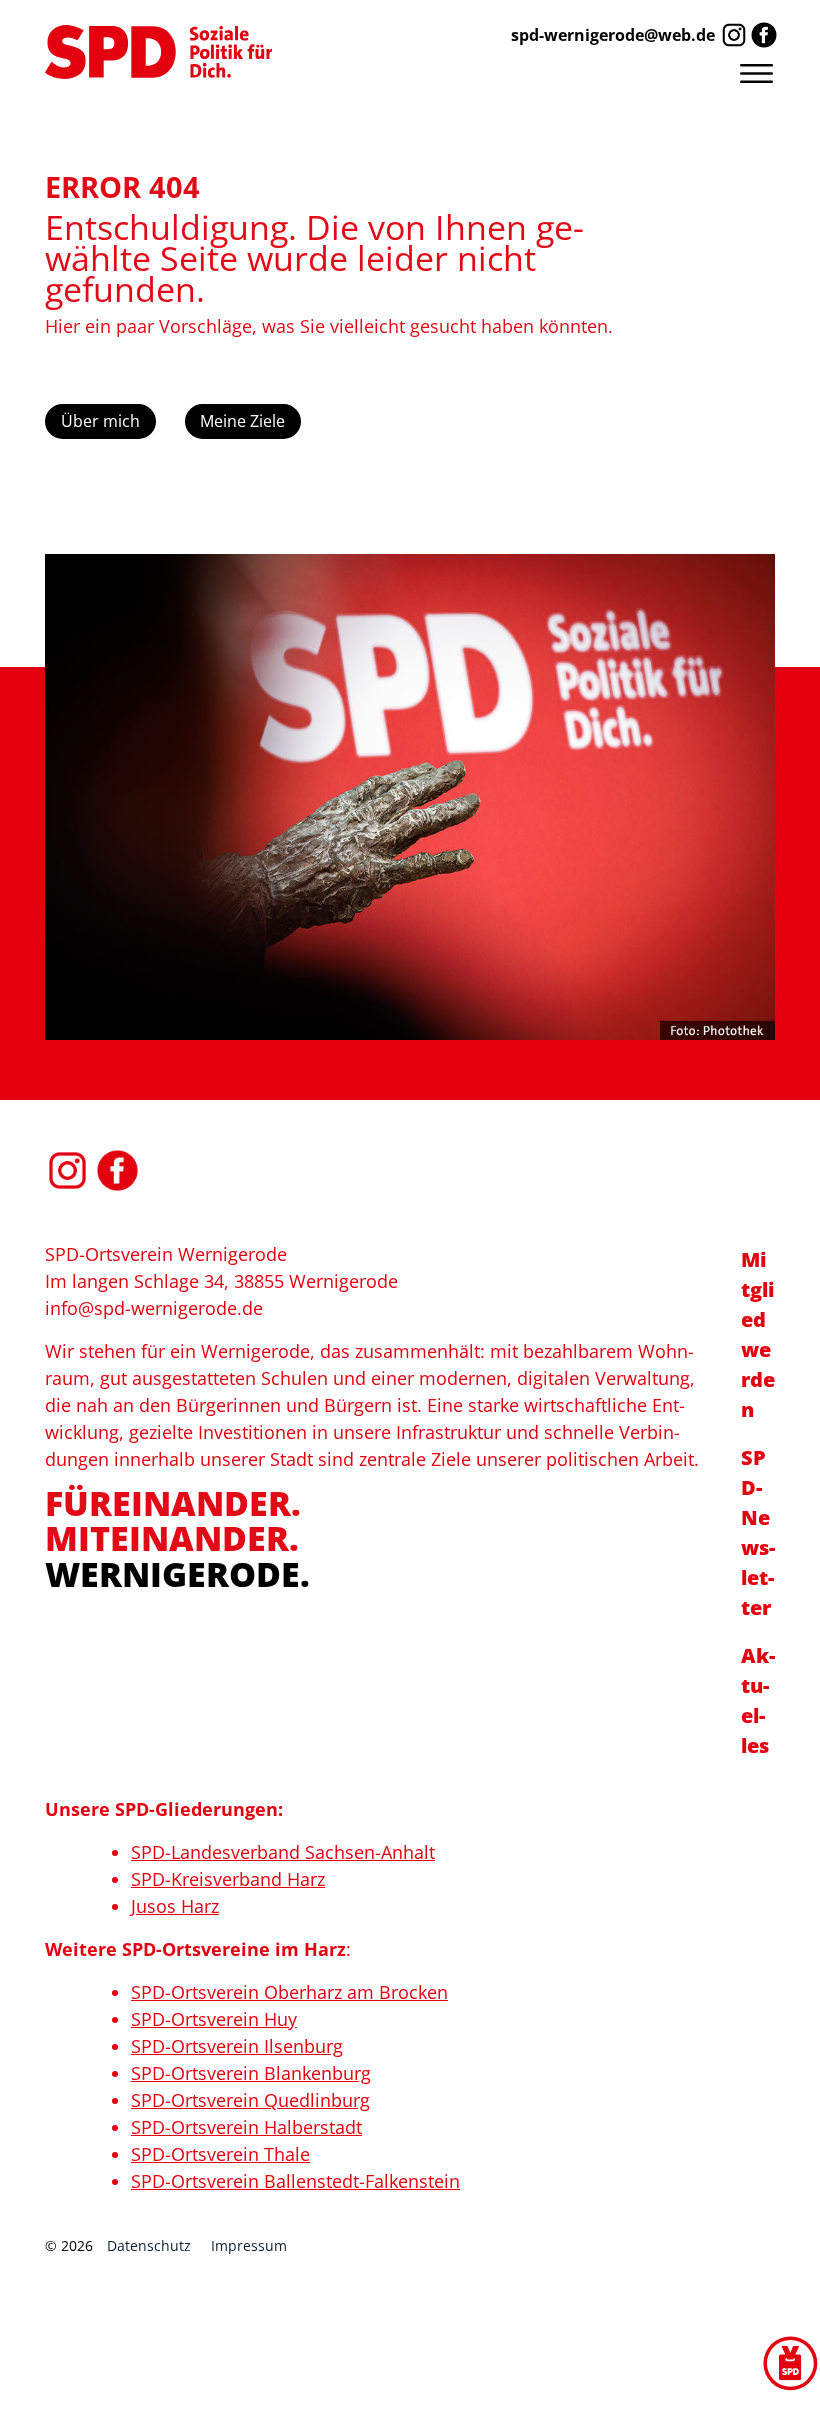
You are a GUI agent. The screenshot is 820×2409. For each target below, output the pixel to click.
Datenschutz (149, 2245)
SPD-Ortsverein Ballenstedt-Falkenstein (295, 2181)
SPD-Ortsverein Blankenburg (251, 2073)
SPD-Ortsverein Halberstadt (246, 2127)
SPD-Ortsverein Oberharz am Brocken (289, 1992)
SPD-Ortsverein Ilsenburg (237, 2046)
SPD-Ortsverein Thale (220, 2154)
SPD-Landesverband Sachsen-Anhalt (283, 1852)
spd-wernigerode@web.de (613, 35)
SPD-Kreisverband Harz (228, 1879)
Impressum (249, 2245)
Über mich (100, 421)
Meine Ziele (242, 421)
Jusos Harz (175, 1906)
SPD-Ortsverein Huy (214, 2019)
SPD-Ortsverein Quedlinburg (250, 2100)
